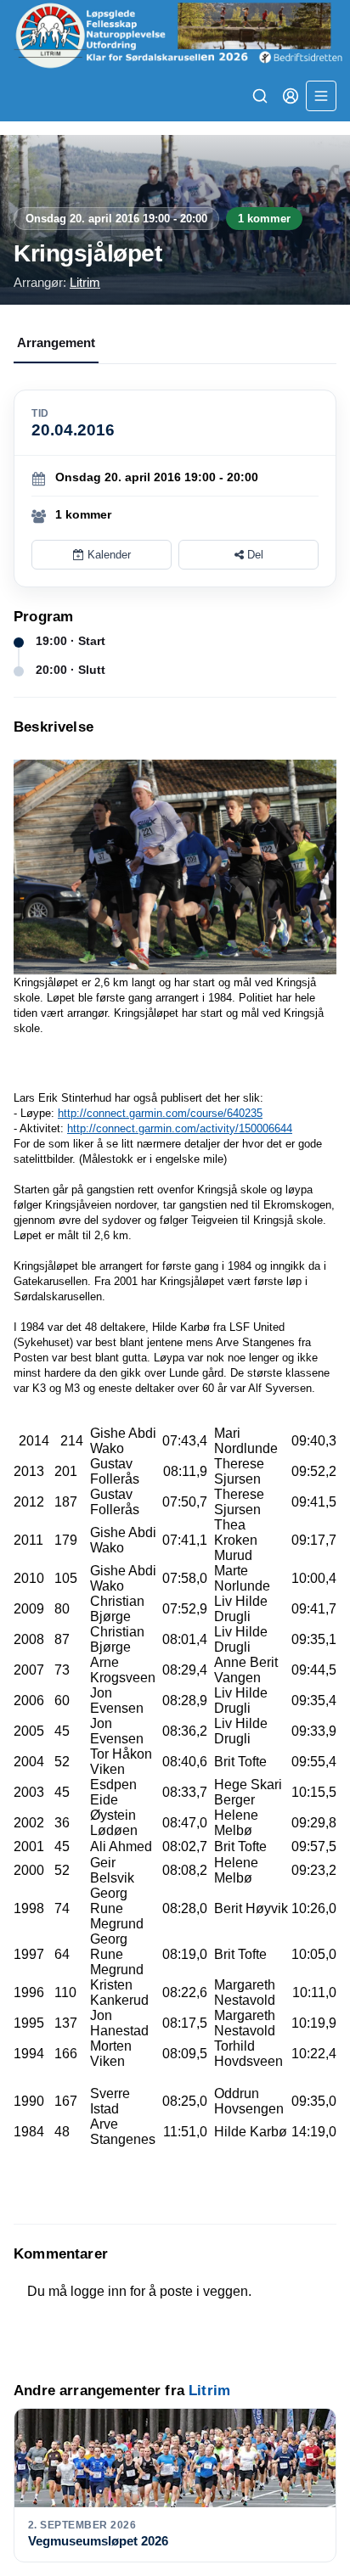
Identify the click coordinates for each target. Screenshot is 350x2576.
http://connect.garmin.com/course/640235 (160, 1113)
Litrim (85, 282)
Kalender (107, 555)
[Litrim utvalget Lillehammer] (175, 35)
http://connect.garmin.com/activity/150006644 (180, 1128)
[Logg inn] (291, 96)
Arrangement (56, 342)
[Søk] (260, 96)
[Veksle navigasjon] (321, 96)
